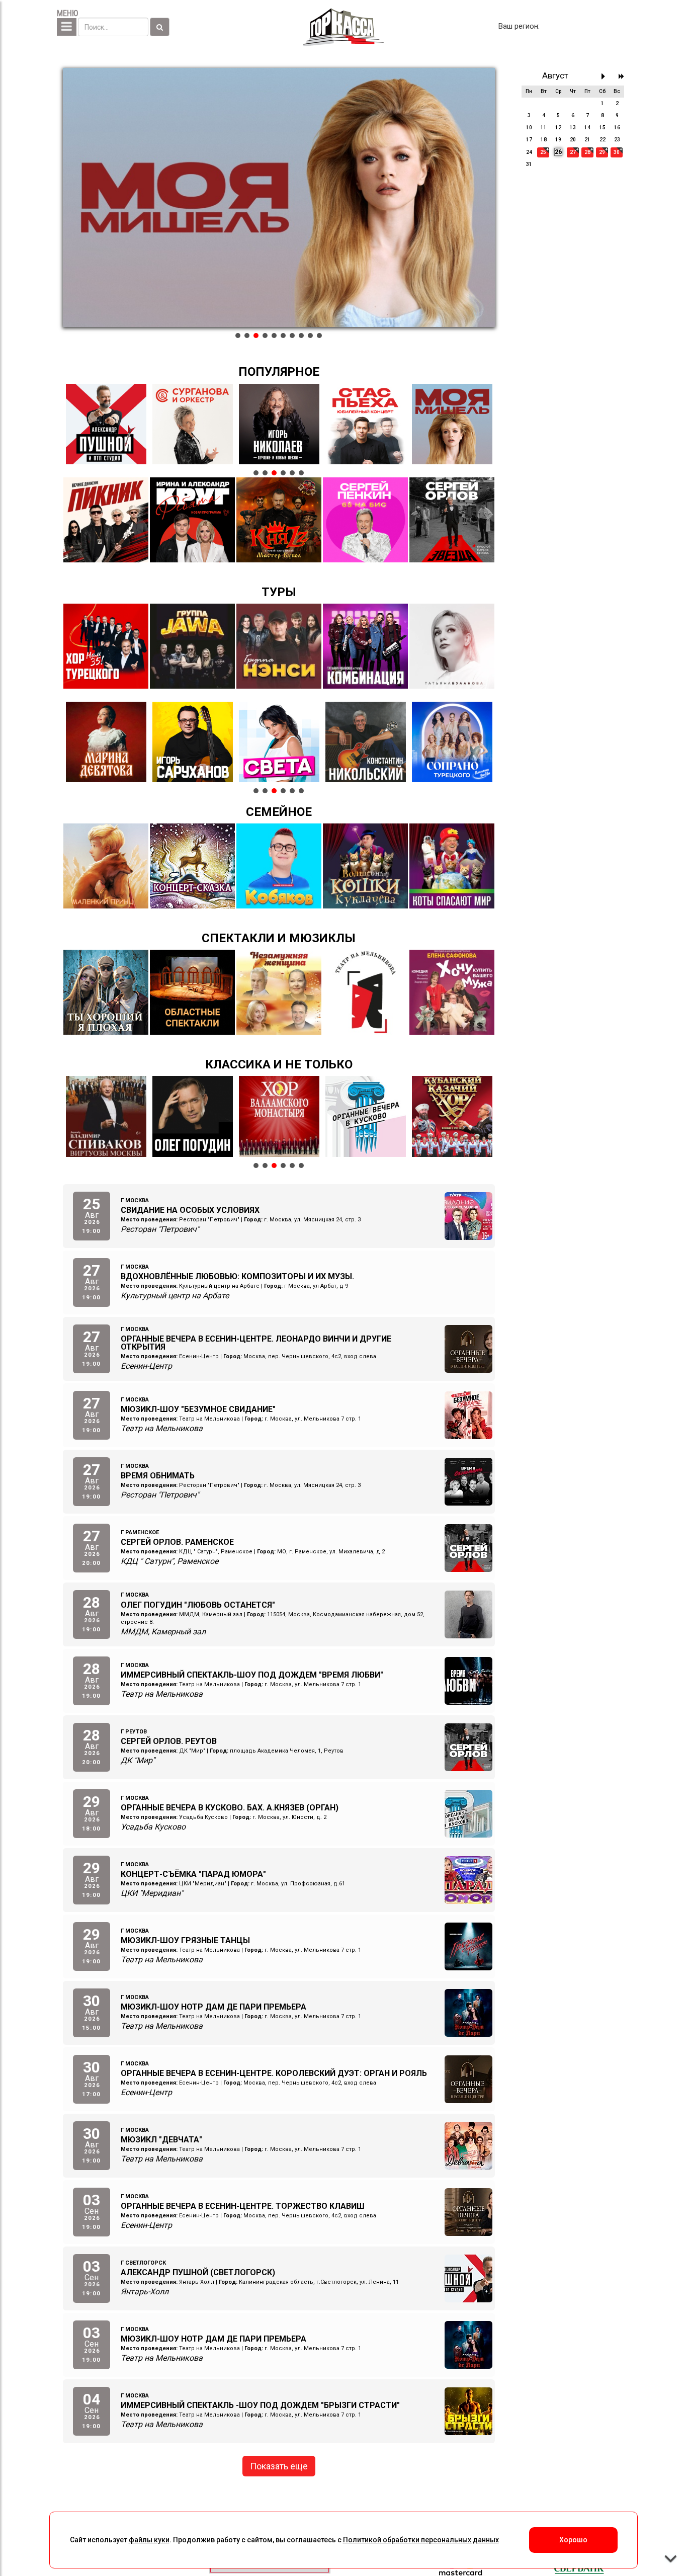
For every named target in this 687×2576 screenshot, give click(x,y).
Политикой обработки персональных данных (421, 2540)
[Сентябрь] (606, 76)
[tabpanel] (279, 198)
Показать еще (279, 2466)
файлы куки (149, 2540)
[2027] (621, 76)
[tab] (238, 336)
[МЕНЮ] (67, 27)
